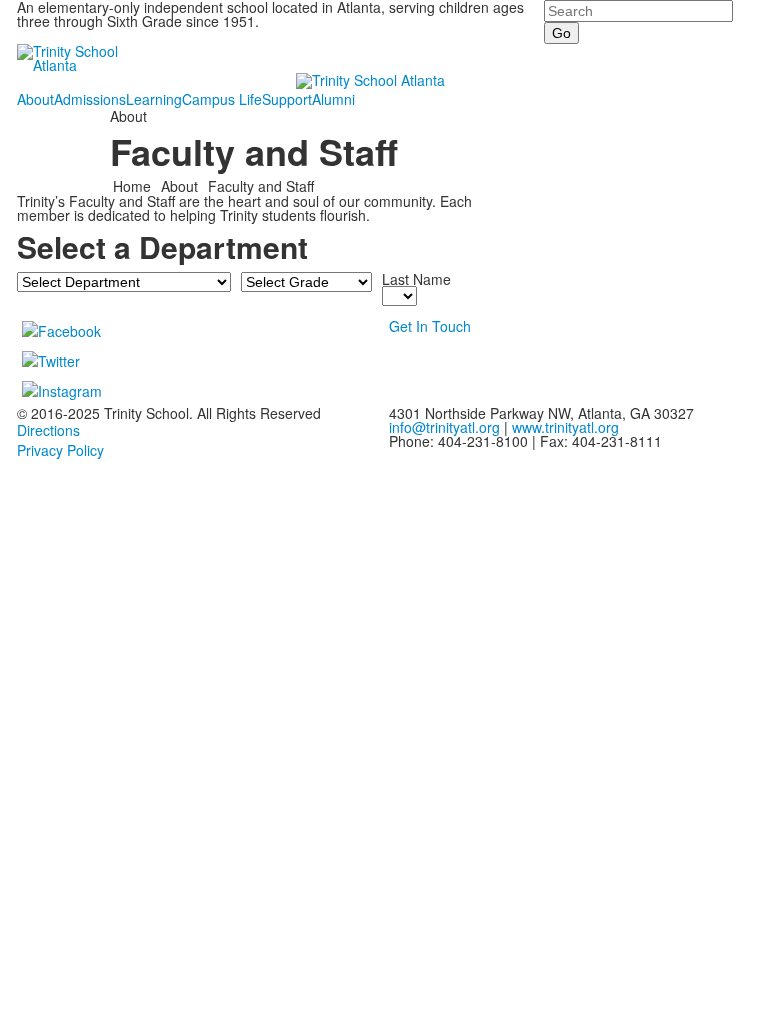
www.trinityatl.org (565, 427)
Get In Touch (430, 326)
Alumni (333, 99)
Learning (154, 99)
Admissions (90, 99)
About (35, 99)
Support (287, 99)
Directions (48, 430)
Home (134, 186)
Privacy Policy (60, 450)
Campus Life (222, 99)
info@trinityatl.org (444, 427)
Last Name (416, 279)
